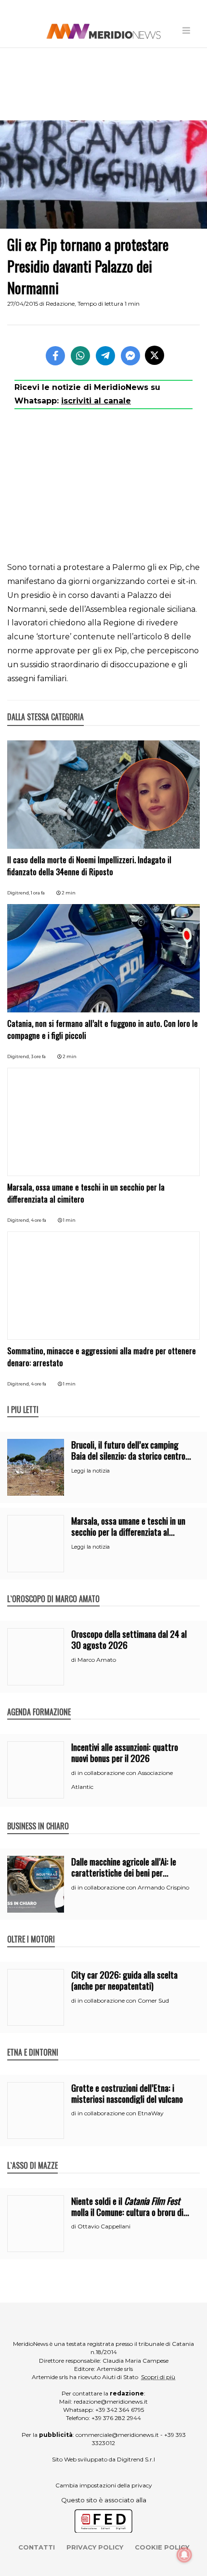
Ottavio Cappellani (104, 2226)
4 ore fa (39, 1220)
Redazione (60, 304)
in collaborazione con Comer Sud (123, 2000)
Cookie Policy (162, 2547)
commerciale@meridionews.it (117, 2435)
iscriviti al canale (96, 401)
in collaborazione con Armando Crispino (133, 1887)
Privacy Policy (95, 2547)
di (74, 1660)
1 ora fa (38, 893)
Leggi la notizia (91, 1471)
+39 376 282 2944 (116, 2418)
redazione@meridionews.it (111, 2401)
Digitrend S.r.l (136, 2459)
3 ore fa (38, 1056)
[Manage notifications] (184, 2555)
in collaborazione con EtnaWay (121, 2113)
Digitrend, (19, 893)
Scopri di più (158, 2377)
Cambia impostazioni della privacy (104, 2485)
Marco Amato (97, 1660)
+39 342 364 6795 (120, 2410)
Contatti (37, 2547)
